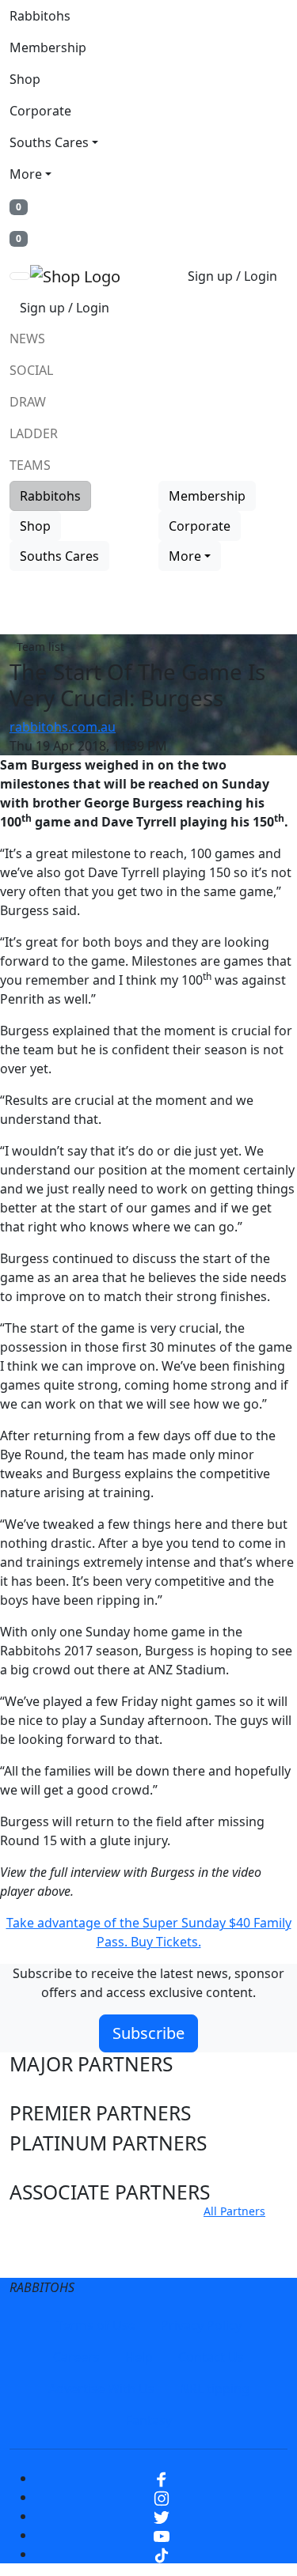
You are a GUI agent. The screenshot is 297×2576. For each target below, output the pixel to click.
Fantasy (149, 2420)
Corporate (40, 111)
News (27, 339)
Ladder (34, 433)
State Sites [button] (57, 2260)
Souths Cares (49, 142)
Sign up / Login (232, 276)
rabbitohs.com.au (63, 727)
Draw (28, 402)
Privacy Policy (201, 2325)
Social (31, 370)
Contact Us (211, 2357)
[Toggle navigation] (20, 276)
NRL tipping (215, 2389)
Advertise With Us (101, 2389)
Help (139, 2357)
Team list (40, 647)
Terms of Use (96, 2325)
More (26, 174)
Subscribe (148, 2033)
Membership (48, 47)
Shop (25, 79)
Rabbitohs (40, 16)
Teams (30, 465)
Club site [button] (49, 2230)
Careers (76, 2357)
